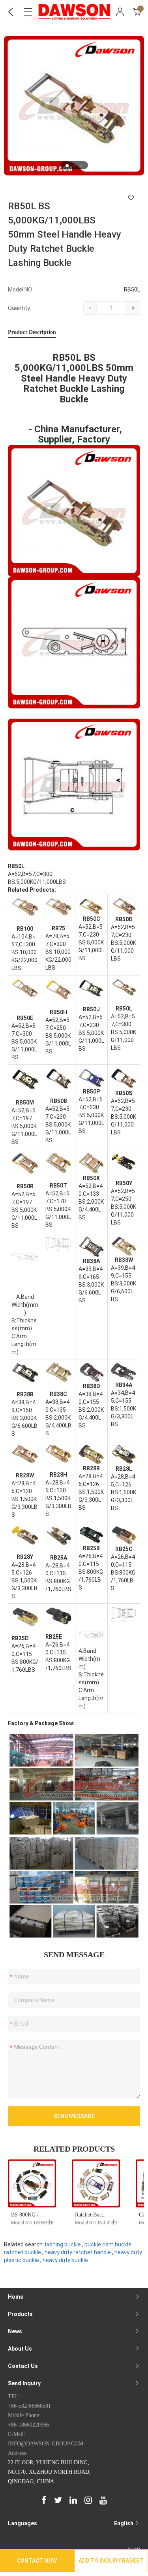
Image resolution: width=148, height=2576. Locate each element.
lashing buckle (63, 2244)
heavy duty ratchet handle (78, 2252)
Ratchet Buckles (93, 2215)
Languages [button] (71, 2523)
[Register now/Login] (120, 12)
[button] (67, 166)
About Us (20, 2349)
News (15, 2331)
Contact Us (23, 2366)
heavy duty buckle (65, 2260)
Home (16, 2297)
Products (20, 2314)
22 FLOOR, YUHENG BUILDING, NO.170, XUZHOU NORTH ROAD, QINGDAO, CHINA (49, 2472)
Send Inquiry (24, 2383)
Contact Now (37, 2561)
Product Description (32, 332)
